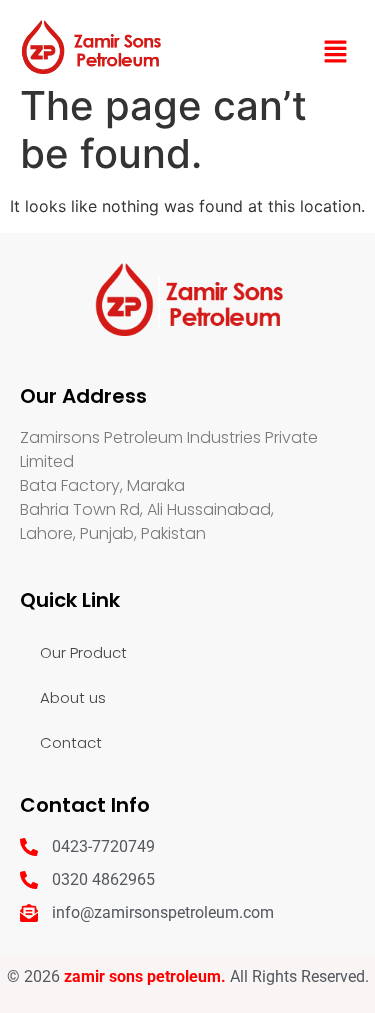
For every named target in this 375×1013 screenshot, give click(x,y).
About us (73, 697)
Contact (71, 742)
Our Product (83, 652)
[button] (336, 52)
